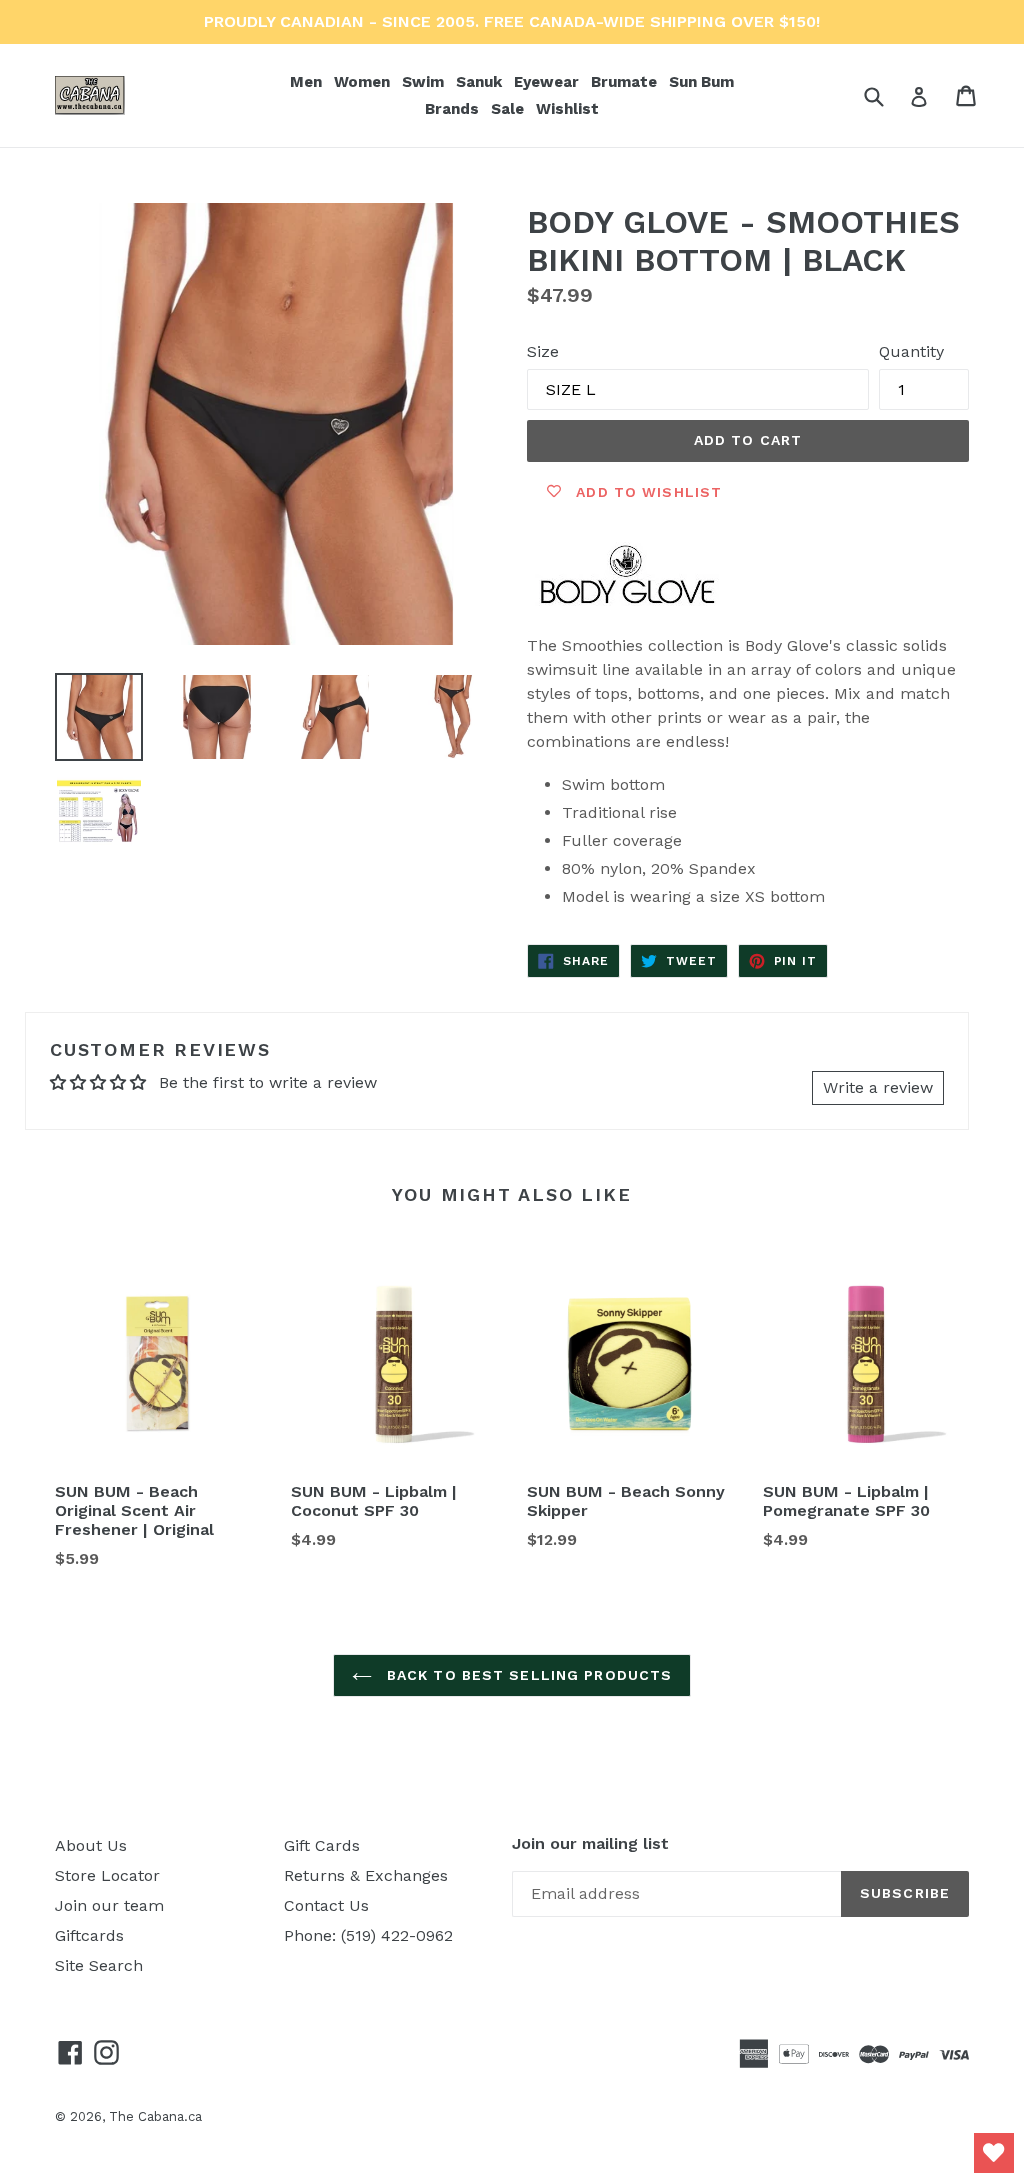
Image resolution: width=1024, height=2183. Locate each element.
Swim (425, 81)
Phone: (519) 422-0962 (368, 1935)
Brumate (626, 81)
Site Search (99, 1965)
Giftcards (89, 1935)
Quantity (911, 351)
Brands (454, 108)
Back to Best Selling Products (527, 1675)
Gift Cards (322, 1845)
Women (364, 81)
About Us (91, 1845)
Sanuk (481, 81)
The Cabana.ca (155, 2116)
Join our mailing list (590, 1843)
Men (308, 81)
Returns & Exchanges (366, 1875)
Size (543, 351)
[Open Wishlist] (994, 2153)
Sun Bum (703, 81)
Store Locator (107, 1875)
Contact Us (326, 1905)
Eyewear (548, 81)
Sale (507, 109)
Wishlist (567, 109)
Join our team (109, 1905)
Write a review (878, 1087)
